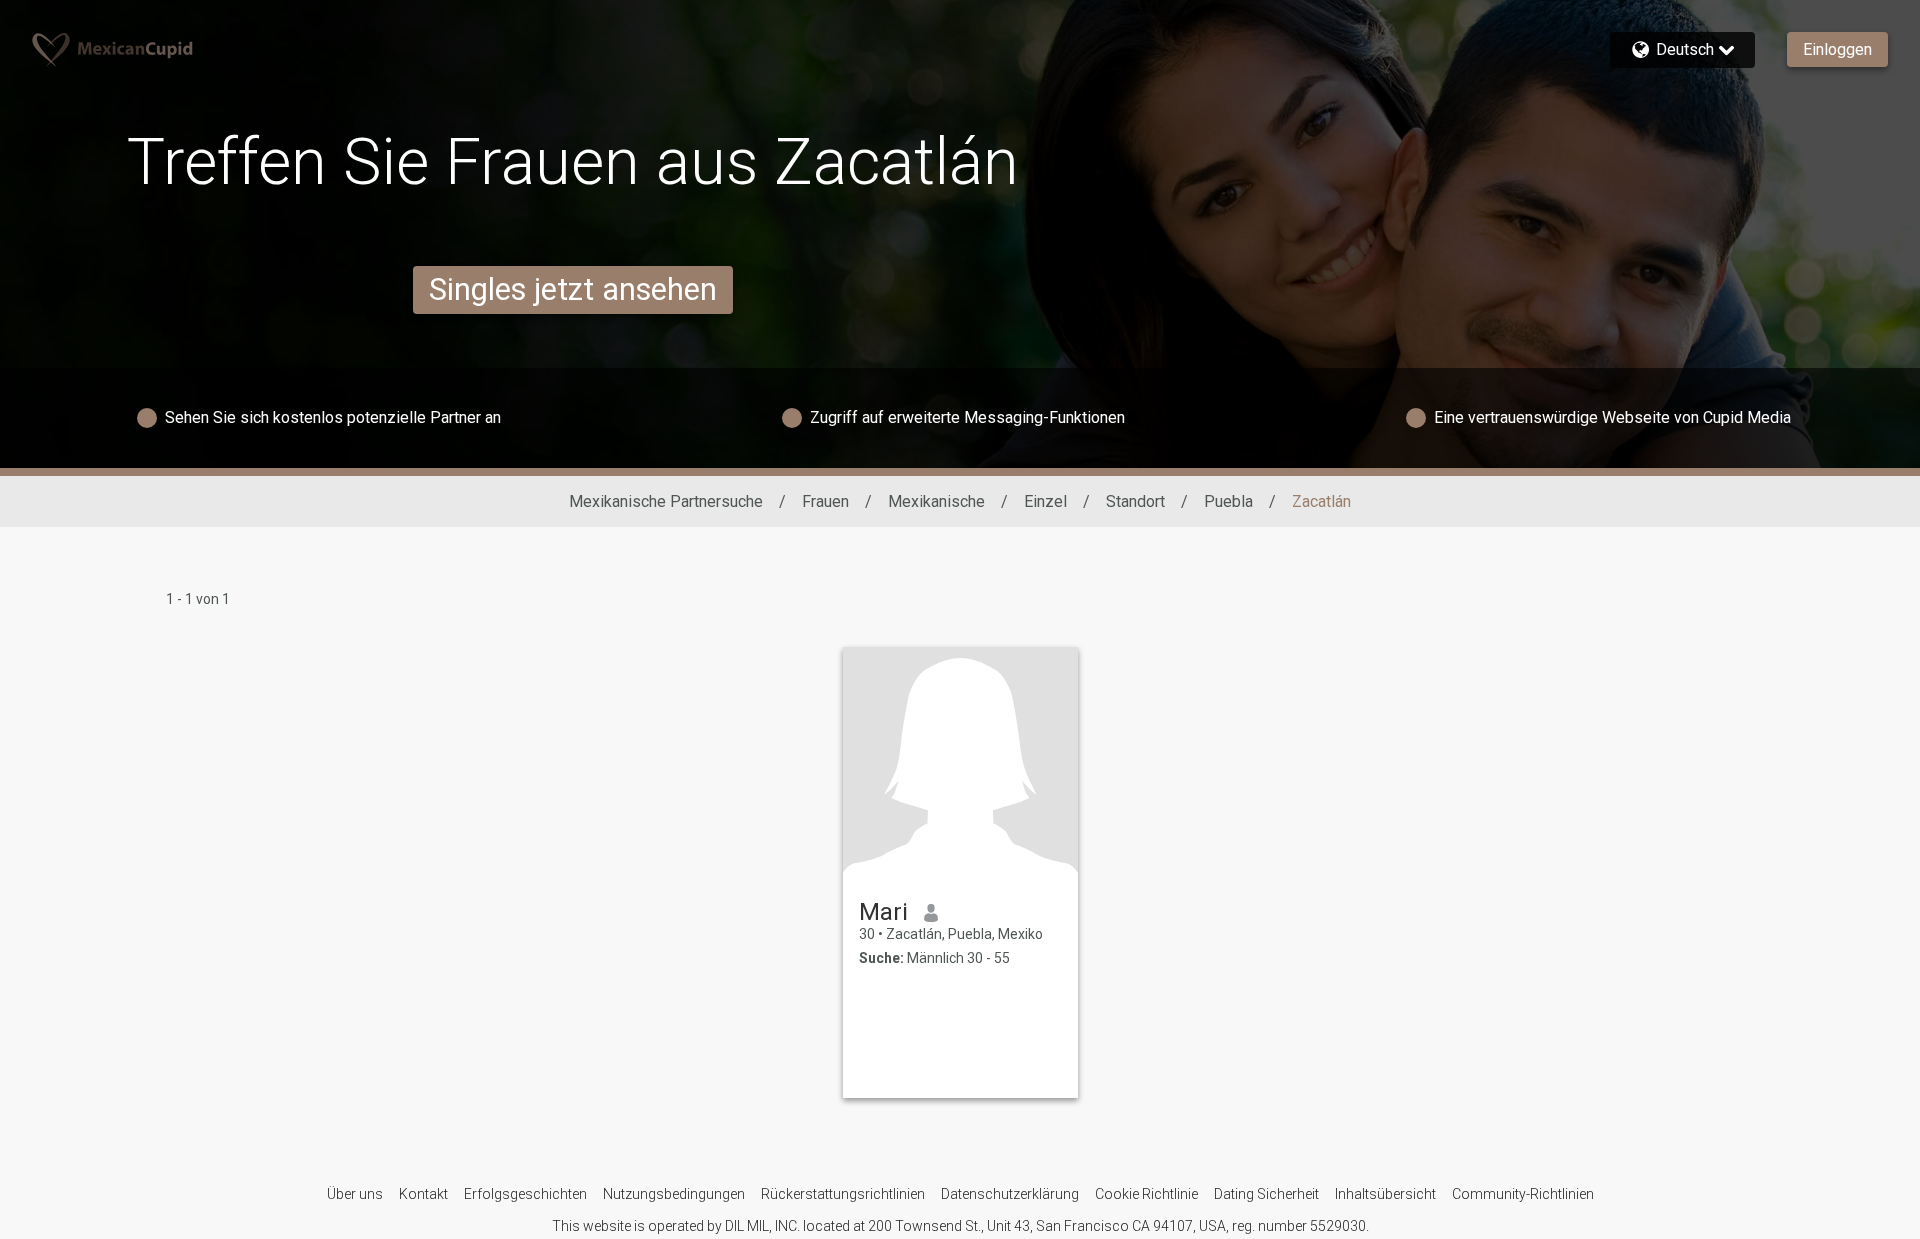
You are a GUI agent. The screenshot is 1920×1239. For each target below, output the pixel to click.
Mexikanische (936, 501)
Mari (883, 912)
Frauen (825, 501)
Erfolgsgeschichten (525, 1194)
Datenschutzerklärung (1010, 1194)
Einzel (1045, 501)
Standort (1135, 501)
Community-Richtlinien (1523, 1194)
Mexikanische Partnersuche (666, 501)
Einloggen (1837, 49)
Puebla (1228, 501)
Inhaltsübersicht (1385, 1194)
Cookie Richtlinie (1146, 1194)
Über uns (355, 1194)
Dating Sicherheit (1266, 1194)
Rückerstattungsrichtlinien (843, 1194)
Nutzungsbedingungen (674, 1194)
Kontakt (423, 1194)
